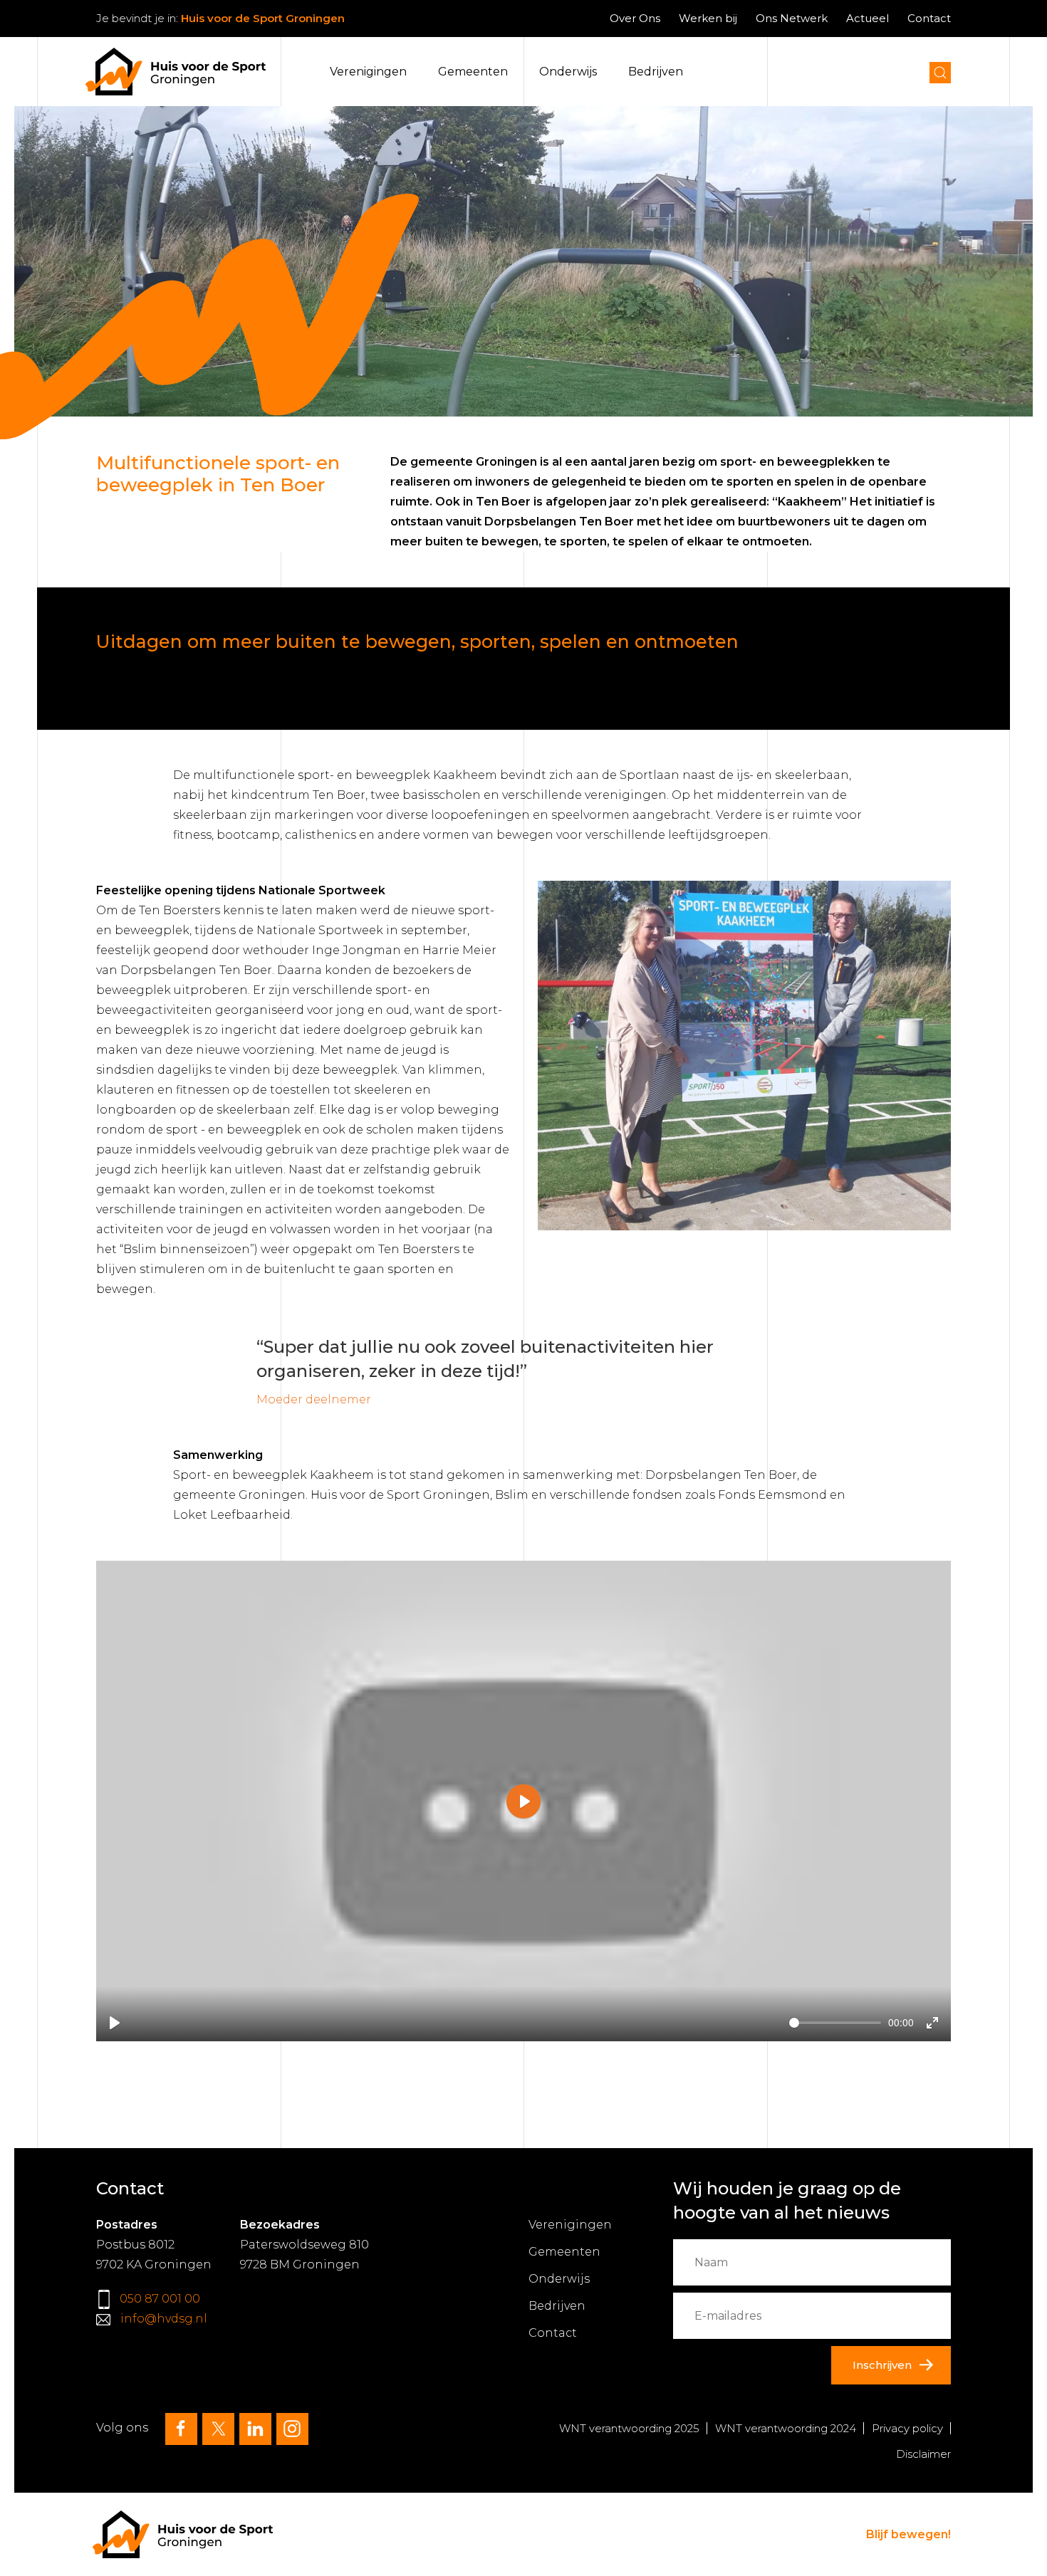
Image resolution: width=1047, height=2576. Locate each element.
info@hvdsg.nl (164, 2319)
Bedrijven (656, 72)
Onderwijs (568, 72)
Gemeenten (473, 72)
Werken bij (708, 18)
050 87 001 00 (160, 2299)
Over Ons (635, 18)
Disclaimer (923, 2454)
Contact (929, 18)
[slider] (835, 2023)
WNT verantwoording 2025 (629, 2428)
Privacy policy (907, 2428)
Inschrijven (882, 2365)
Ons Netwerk (792, 18)
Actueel (868, 18)
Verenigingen (368, 72)
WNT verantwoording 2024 (786, 2428)
